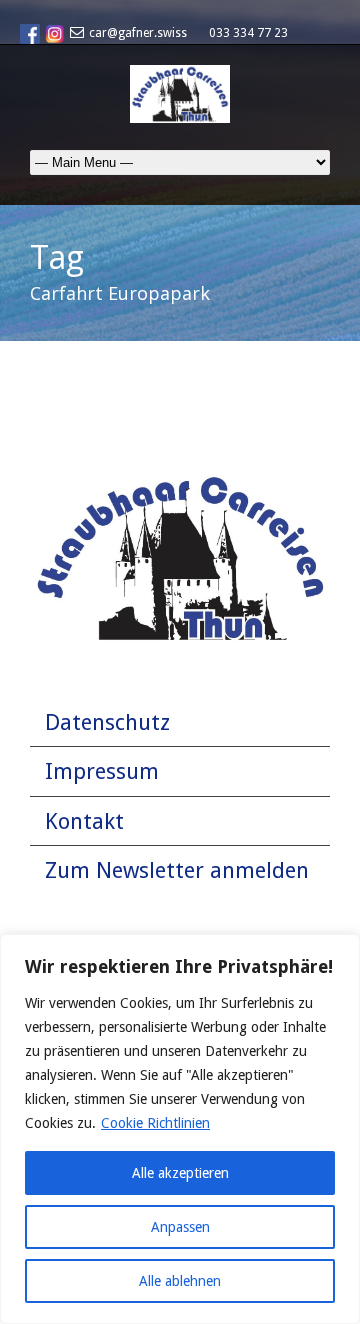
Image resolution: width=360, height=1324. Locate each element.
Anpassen (180, 1227)
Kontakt (84, 821)
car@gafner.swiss (138, 33)
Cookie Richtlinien (155, 1123)
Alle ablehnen (180, 1281)
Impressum (102, 771)
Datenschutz (107, 722)
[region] (180, 1129)
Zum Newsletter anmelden (177, 870)
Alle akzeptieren (180, 1173)
